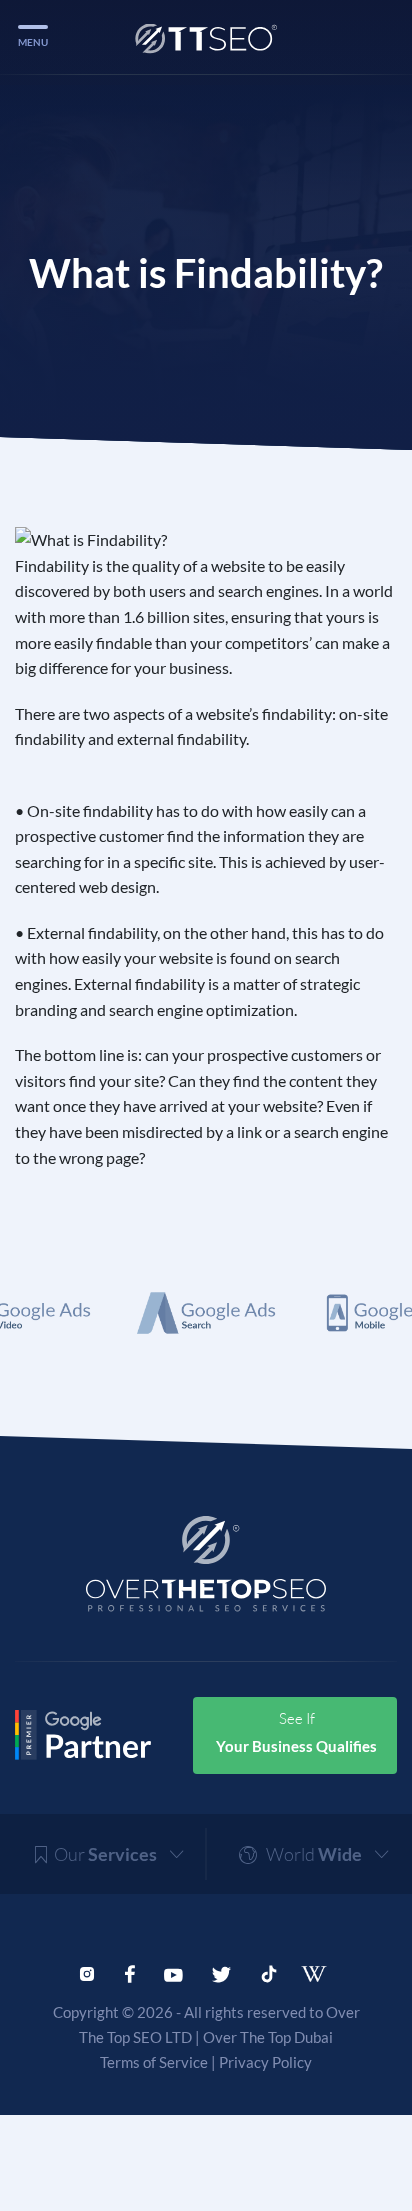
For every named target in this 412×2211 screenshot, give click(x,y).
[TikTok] (269, 1972)
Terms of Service (154, 2062)
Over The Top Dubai (268, 2037)
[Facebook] (129, 1972)
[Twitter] (221, 1972)
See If (296, 1732)
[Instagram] (87, 1972)
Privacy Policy (265, 2062)
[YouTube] (173, 1972)
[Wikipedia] (320, 1974)
